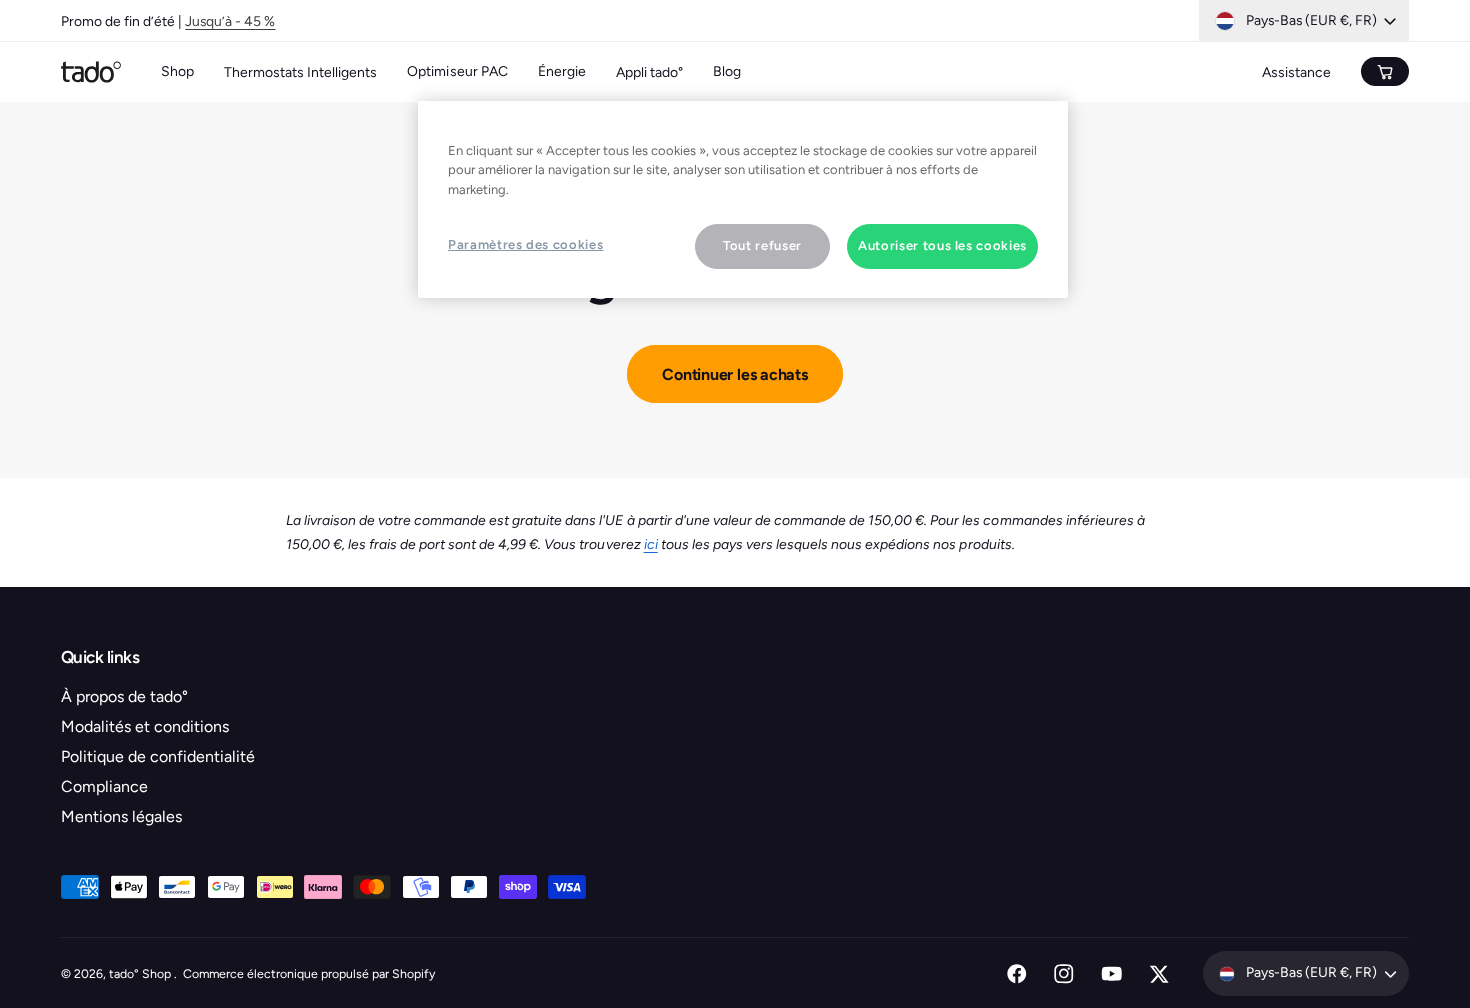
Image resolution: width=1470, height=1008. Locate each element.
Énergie (562, 71)
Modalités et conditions (145, 726)
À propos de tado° (124, 696)
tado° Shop (141, 973)
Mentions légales (121, 816)
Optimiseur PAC (457, 71)
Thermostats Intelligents (300, 72)
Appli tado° (649, 72)
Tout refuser (762, 245)
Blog (727, 71)
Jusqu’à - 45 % (230, 21)
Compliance (104, 786)
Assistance (1296, 72)
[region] (743, 199)
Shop (177, 71)
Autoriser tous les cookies (942, 245)
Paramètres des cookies (525, 244)
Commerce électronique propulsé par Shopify (309, 973)
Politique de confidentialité (158, 756)
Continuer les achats (734, 374)
